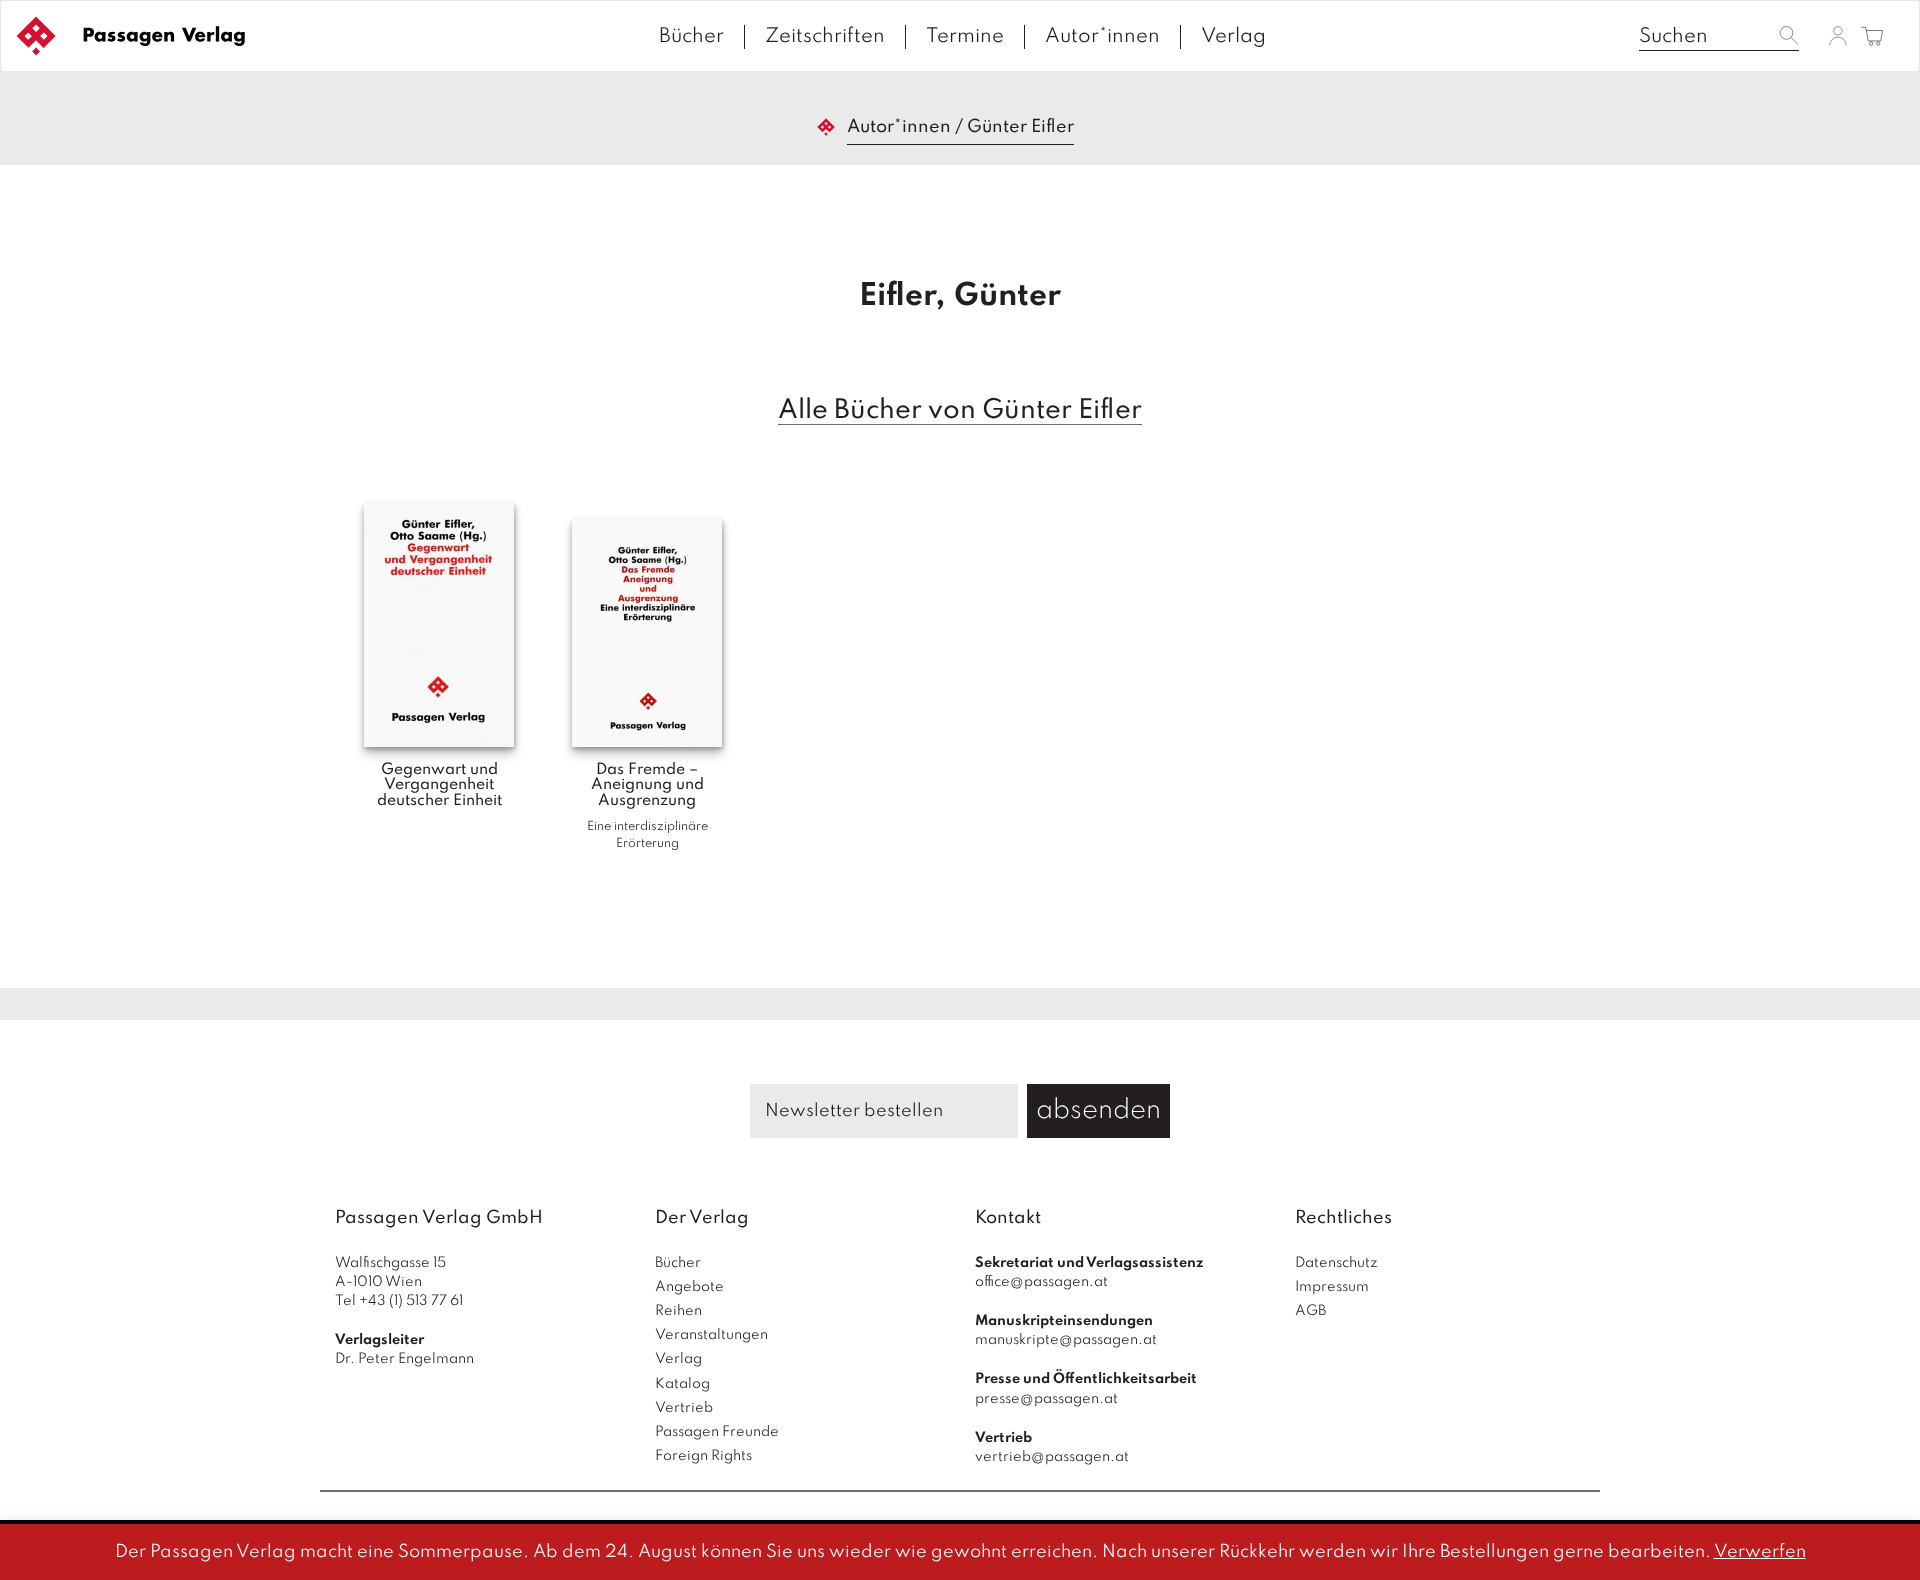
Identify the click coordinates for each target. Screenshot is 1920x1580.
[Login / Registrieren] (1838, 35)
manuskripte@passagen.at (1066, 1340)
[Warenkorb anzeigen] (1872, 37)
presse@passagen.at (1046, 1399)
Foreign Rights (703, 1456)
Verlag (1233, 37)
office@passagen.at (1041, 1282)
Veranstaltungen (711, 1335)
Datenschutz (1336, 1263)
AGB (1310, 1311)
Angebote (689, 1287)
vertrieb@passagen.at (1052, 1457)
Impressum (1332, 1287)
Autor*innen (1102, 37)
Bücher (691, 37)
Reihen (678, 1311)
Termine (965, 37)
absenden (1098, 1110)
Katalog (682, 1384)
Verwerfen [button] (1760, 1552)
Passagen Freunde (717, 1432)
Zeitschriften (825, 37)
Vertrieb (684, 1408)
